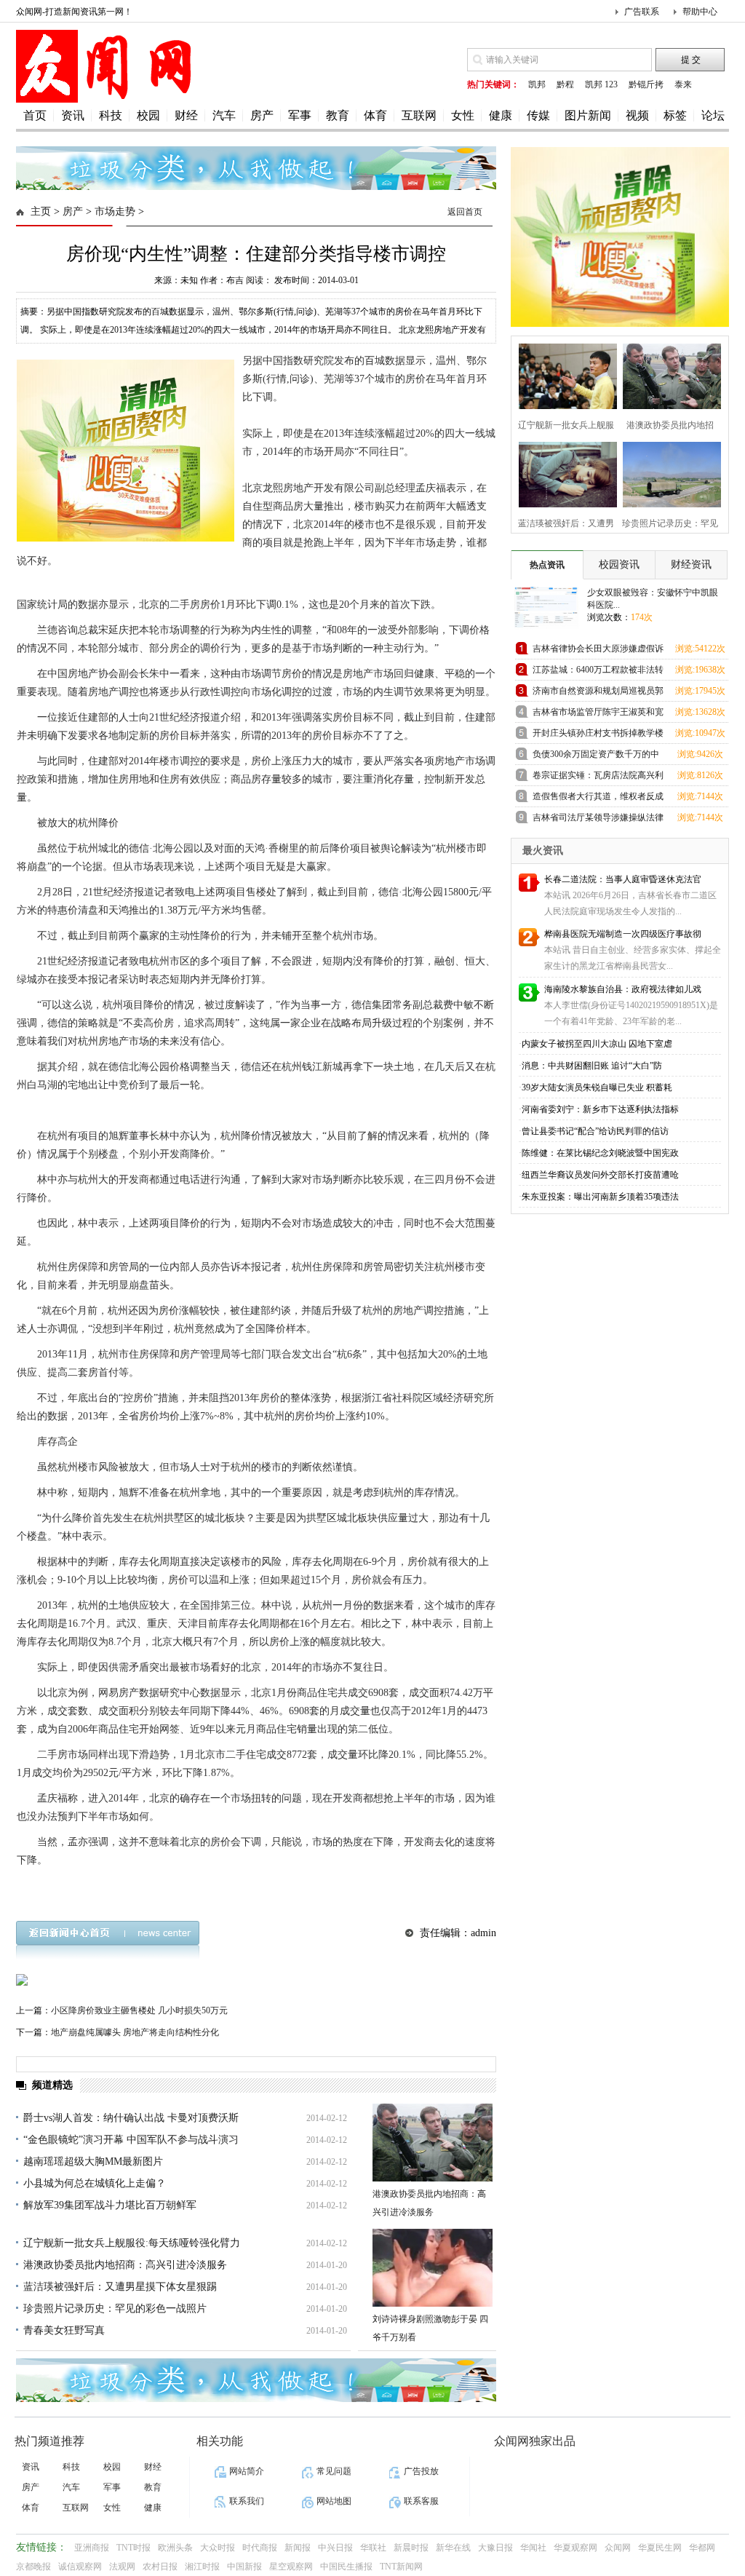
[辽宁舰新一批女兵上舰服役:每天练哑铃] (563, 374)
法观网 (122, 2567)
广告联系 (642, 12)
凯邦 (537, 84)
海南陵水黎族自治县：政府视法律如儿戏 (623, 989)
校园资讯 (619, 564)
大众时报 (218, 2548)
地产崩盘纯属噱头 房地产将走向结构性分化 (135, 2032)
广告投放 (421, 2471)
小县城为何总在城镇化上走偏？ (95, 2183)
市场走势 (115, 211)
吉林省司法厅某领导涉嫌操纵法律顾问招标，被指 (598, 820)
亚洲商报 (92, 2548)
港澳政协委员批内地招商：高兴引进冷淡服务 (125, 2265)
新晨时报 (411, 2548)
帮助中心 (700, 12)
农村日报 (160, 2567)
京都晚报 (33, 2567)
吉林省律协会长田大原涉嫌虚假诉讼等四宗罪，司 (598, 651)
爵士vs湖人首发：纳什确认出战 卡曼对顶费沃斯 (131, 2118)
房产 (262, 115)
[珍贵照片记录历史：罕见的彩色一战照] (668, 473)
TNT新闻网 (401, 2567)
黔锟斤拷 (646, 84)
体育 (375, 115)
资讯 (73, 115)
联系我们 (247, 2501)
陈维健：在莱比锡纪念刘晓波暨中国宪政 (600, 1153)
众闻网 (618, 2548)
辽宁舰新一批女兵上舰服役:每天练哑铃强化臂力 (132, 2243)
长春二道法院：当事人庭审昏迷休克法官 (623, 879)
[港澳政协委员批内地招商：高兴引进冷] (668, 374)
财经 (186, 115)
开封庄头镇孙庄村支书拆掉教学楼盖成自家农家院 (598, 736)
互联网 (419, 115)
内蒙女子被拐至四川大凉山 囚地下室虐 (597, 1044)
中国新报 (244, 2567)
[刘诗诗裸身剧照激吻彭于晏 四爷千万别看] (433, 2268)
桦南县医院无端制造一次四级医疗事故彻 (623, 934)
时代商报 (260, 2548)
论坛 (713, 115)
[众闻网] (107, 100)
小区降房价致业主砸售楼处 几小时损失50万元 (139, 2010)
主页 (41, 211)
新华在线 (453, 2548)
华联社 (373, 2548)
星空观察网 (291, 2567)
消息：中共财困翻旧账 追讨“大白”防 (592, 1066)
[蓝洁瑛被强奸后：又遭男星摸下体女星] (563, 473)
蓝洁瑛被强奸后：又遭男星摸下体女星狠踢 (120, 2287)
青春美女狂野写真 (64, 2330)
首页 (35, 115)
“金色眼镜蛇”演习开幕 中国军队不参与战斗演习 (131, 2140)
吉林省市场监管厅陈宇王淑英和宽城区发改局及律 (598, 714)
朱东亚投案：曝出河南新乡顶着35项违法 (600, 1197)
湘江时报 (202, 2567)
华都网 (702, 2548)
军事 (300, 115)
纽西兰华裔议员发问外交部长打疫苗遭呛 (600, 1175)
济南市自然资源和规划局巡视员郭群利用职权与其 (598, 693)
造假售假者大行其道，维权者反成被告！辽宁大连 (598, 799)
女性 (463, 115)
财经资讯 (691, 564)
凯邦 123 (601, 84)
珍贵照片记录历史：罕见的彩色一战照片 (115, 2309)
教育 (338, 115)
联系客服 (421, 2501)
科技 (111, 115)
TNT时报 (134, 2548)
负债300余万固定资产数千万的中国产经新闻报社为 (596, 757)
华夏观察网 (575, 2548)
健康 (501, 115)
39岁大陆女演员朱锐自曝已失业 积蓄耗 (597, 1087)
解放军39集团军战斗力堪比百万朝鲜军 (110, 2205)
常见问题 (334, 2471)
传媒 (538, 115)
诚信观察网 (80, 2567)
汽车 (224, 115)
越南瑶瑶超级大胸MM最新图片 (93, 2161)
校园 (148, 115)
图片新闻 (588, 115)
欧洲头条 (175, 2548)
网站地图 (334, 2501)
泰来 (683, 84)
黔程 (565, 84)
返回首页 (465, 212)
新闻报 (298, 2548)
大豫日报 (495, 2548)
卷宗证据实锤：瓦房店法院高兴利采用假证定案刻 (598, 778)
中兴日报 (335, 2548)
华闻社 (533, 2548)
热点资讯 (547, 565)
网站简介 (247, 2471)
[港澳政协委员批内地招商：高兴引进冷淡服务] (433, 2143)
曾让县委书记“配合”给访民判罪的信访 (595, 1131)
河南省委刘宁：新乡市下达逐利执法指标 (600, 1109)
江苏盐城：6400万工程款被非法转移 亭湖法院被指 (598, 672)
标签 (675, 115)
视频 (637, 115)
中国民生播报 (346, 2567)
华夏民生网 (660, 2548)
